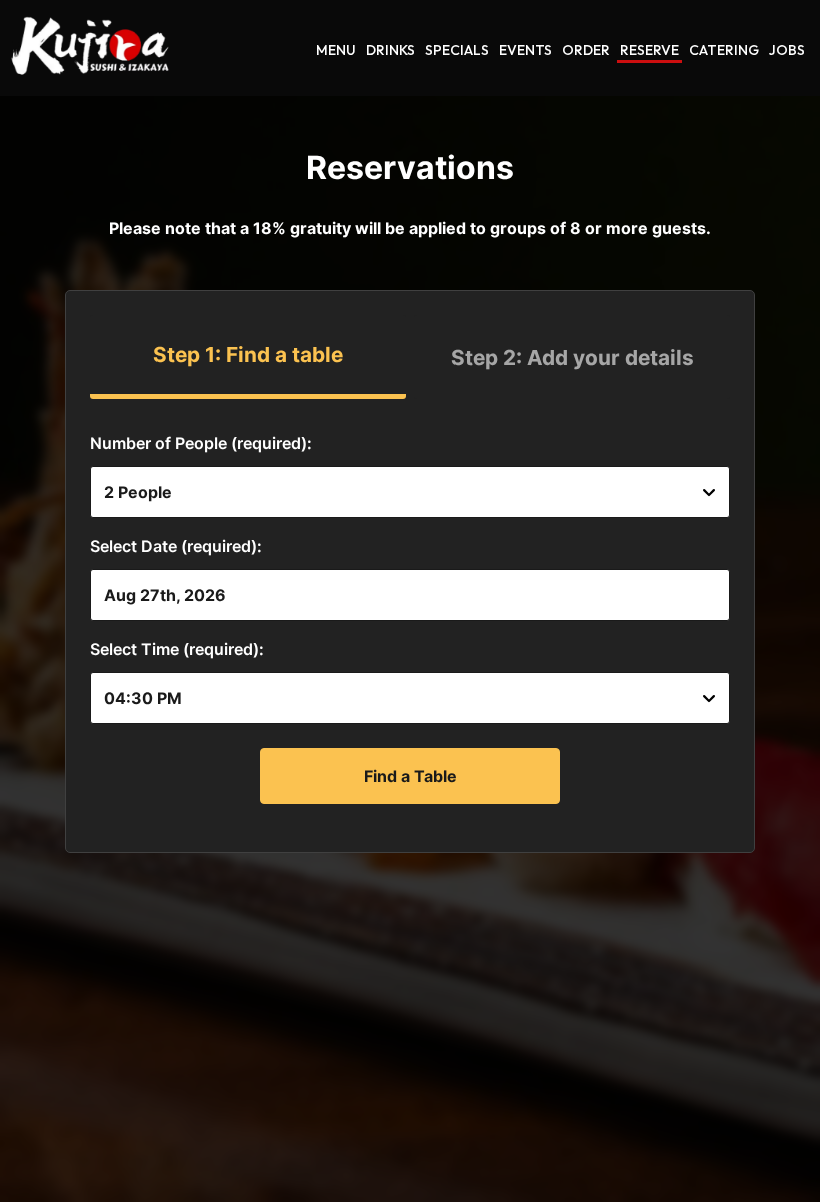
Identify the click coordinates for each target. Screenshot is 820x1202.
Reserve (649, 50)
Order (586, 50)
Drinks (390, 50)
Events (525, 50)
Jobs (787, 50)
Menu (336, 50)
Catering (724, 50)
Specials (457, 50)
